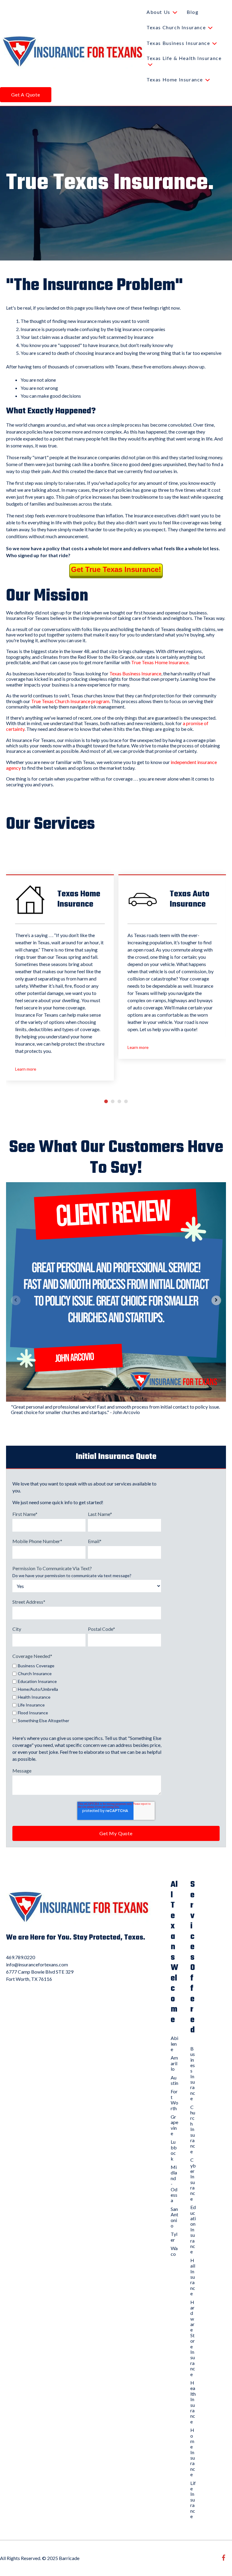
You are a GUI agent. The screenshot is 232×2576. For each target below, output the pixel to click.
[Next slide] (216, 1300)
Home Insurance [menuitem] (193, 2452)
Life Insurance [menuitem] (193, 2500)
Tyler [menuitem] (174, 2237)
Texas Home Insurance (175, 79)
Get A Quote (26, 95)
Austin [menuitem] (174, 2080)
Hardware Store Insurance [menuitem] (193, 2338)
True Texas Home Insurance (160, 662)
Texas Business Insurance (178, 43)
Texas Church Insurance (176, 27)
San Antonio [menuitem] (174, 2217)
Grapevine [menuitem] (174, 2125)
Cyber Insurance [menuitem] (193, 2179)
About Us (158, 12)
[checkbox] (87, 1692)
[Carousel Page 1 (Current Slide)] (106, 1101)
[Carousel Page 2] (113, 1101)
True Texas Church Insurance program (70, 701)
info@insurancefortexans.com (37, 1964)
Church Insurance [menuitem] (193, 2129)
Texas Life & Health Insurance (184, 58)
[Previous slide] (16, 1300)
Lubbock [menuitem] (174, 2150)
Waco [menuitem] (174, 2251)
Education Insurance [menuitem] (193, 2229)
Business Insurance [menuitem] (193, 2074)
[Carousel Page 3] (119, 1101)
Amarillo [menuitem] (174, 2063)
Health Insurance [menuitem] (193, 2402)
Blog (193, 12)
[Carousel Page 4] (126, 1101)
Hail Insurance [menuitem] (193, 2277)
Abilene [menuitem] (174, 2044)
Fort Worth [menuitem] (174, 2100)
